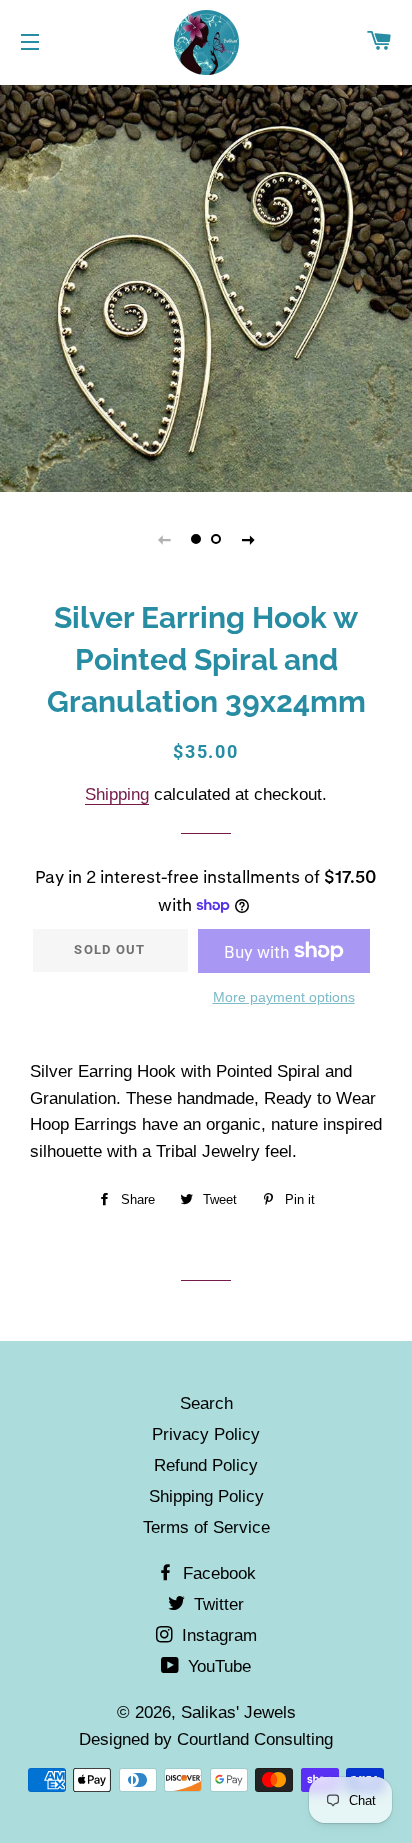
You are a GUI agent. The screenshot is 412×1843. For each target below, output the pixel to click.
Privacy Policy (206, 1434)
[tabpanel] (206, 286)
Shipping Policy (206, 1496)
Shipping (117, 794)
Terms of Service (206, 1527)
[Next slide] (248, 539)
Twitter (216, 1604)
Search (206, 1403)
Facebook (217, 1573)
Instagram (217, 1635)
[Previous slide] (164, 539)
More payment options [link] (284, 997)
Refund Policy (206, 1465)
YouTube (217, 1666)
